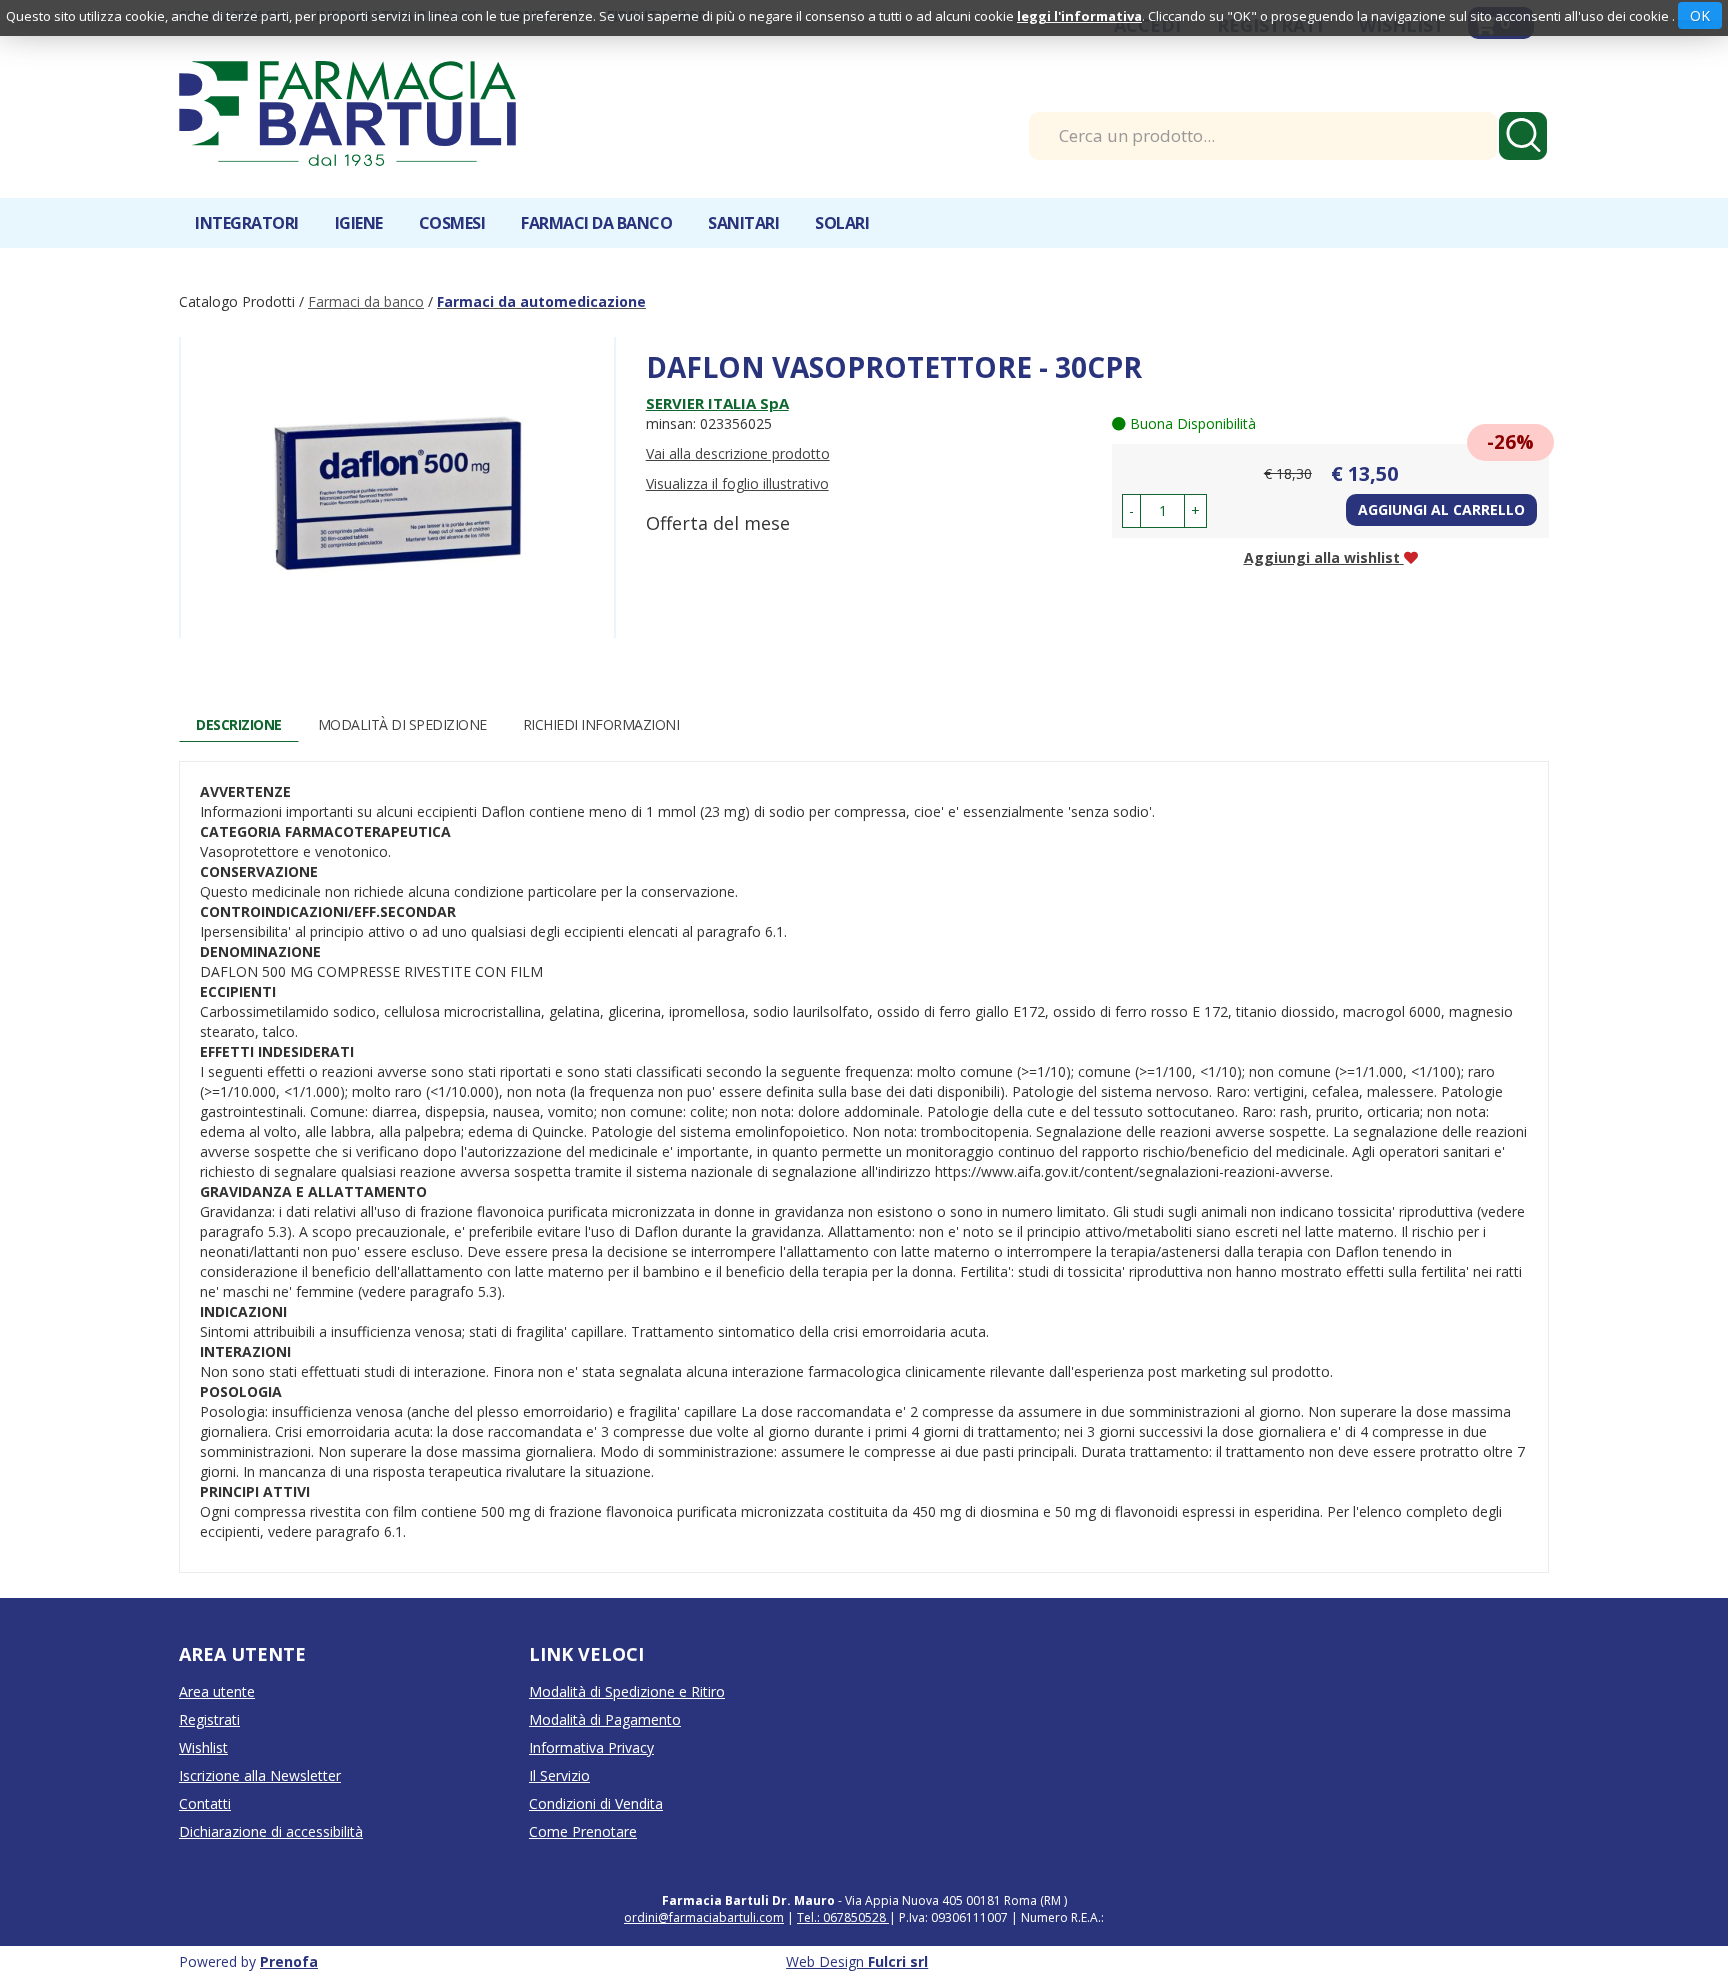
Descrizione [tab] (239, 724)
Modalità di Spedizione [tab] (402, 724)
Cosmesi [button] (452, 223)
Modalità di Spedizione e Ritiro (627, 1691)
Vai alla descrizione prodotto (738, 453)
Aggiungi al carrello (1441, 509)
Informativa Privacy (591, 1747)
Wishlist (203, 1747)
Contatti (205, 1803)
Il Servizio (559, 1775)
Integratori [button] (247, 223)
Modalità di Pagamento (605, 1719)
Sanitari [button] (743, 223)
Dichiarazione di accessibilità (271, 1831)
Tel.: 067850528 (843, 1917)
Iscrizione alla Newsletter (260, 1775)
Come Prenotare (583, 1831)
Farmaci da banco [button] (596, 223)
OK (1700, 15)
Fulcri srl (898, 1961)
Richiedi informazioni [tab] (601, 724)
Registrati (209, 1719)
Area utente (217, 1691)
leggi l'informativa (1079, 16)
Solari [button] (842, 223)
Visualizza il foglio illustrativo (737, 483)
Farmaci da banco (366, 301)
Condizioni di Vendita (596, 1803)
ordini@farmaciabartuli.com (704, 1917)
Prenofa (289, 1961)
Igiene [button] (359, 223)
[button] (1131, 511)
